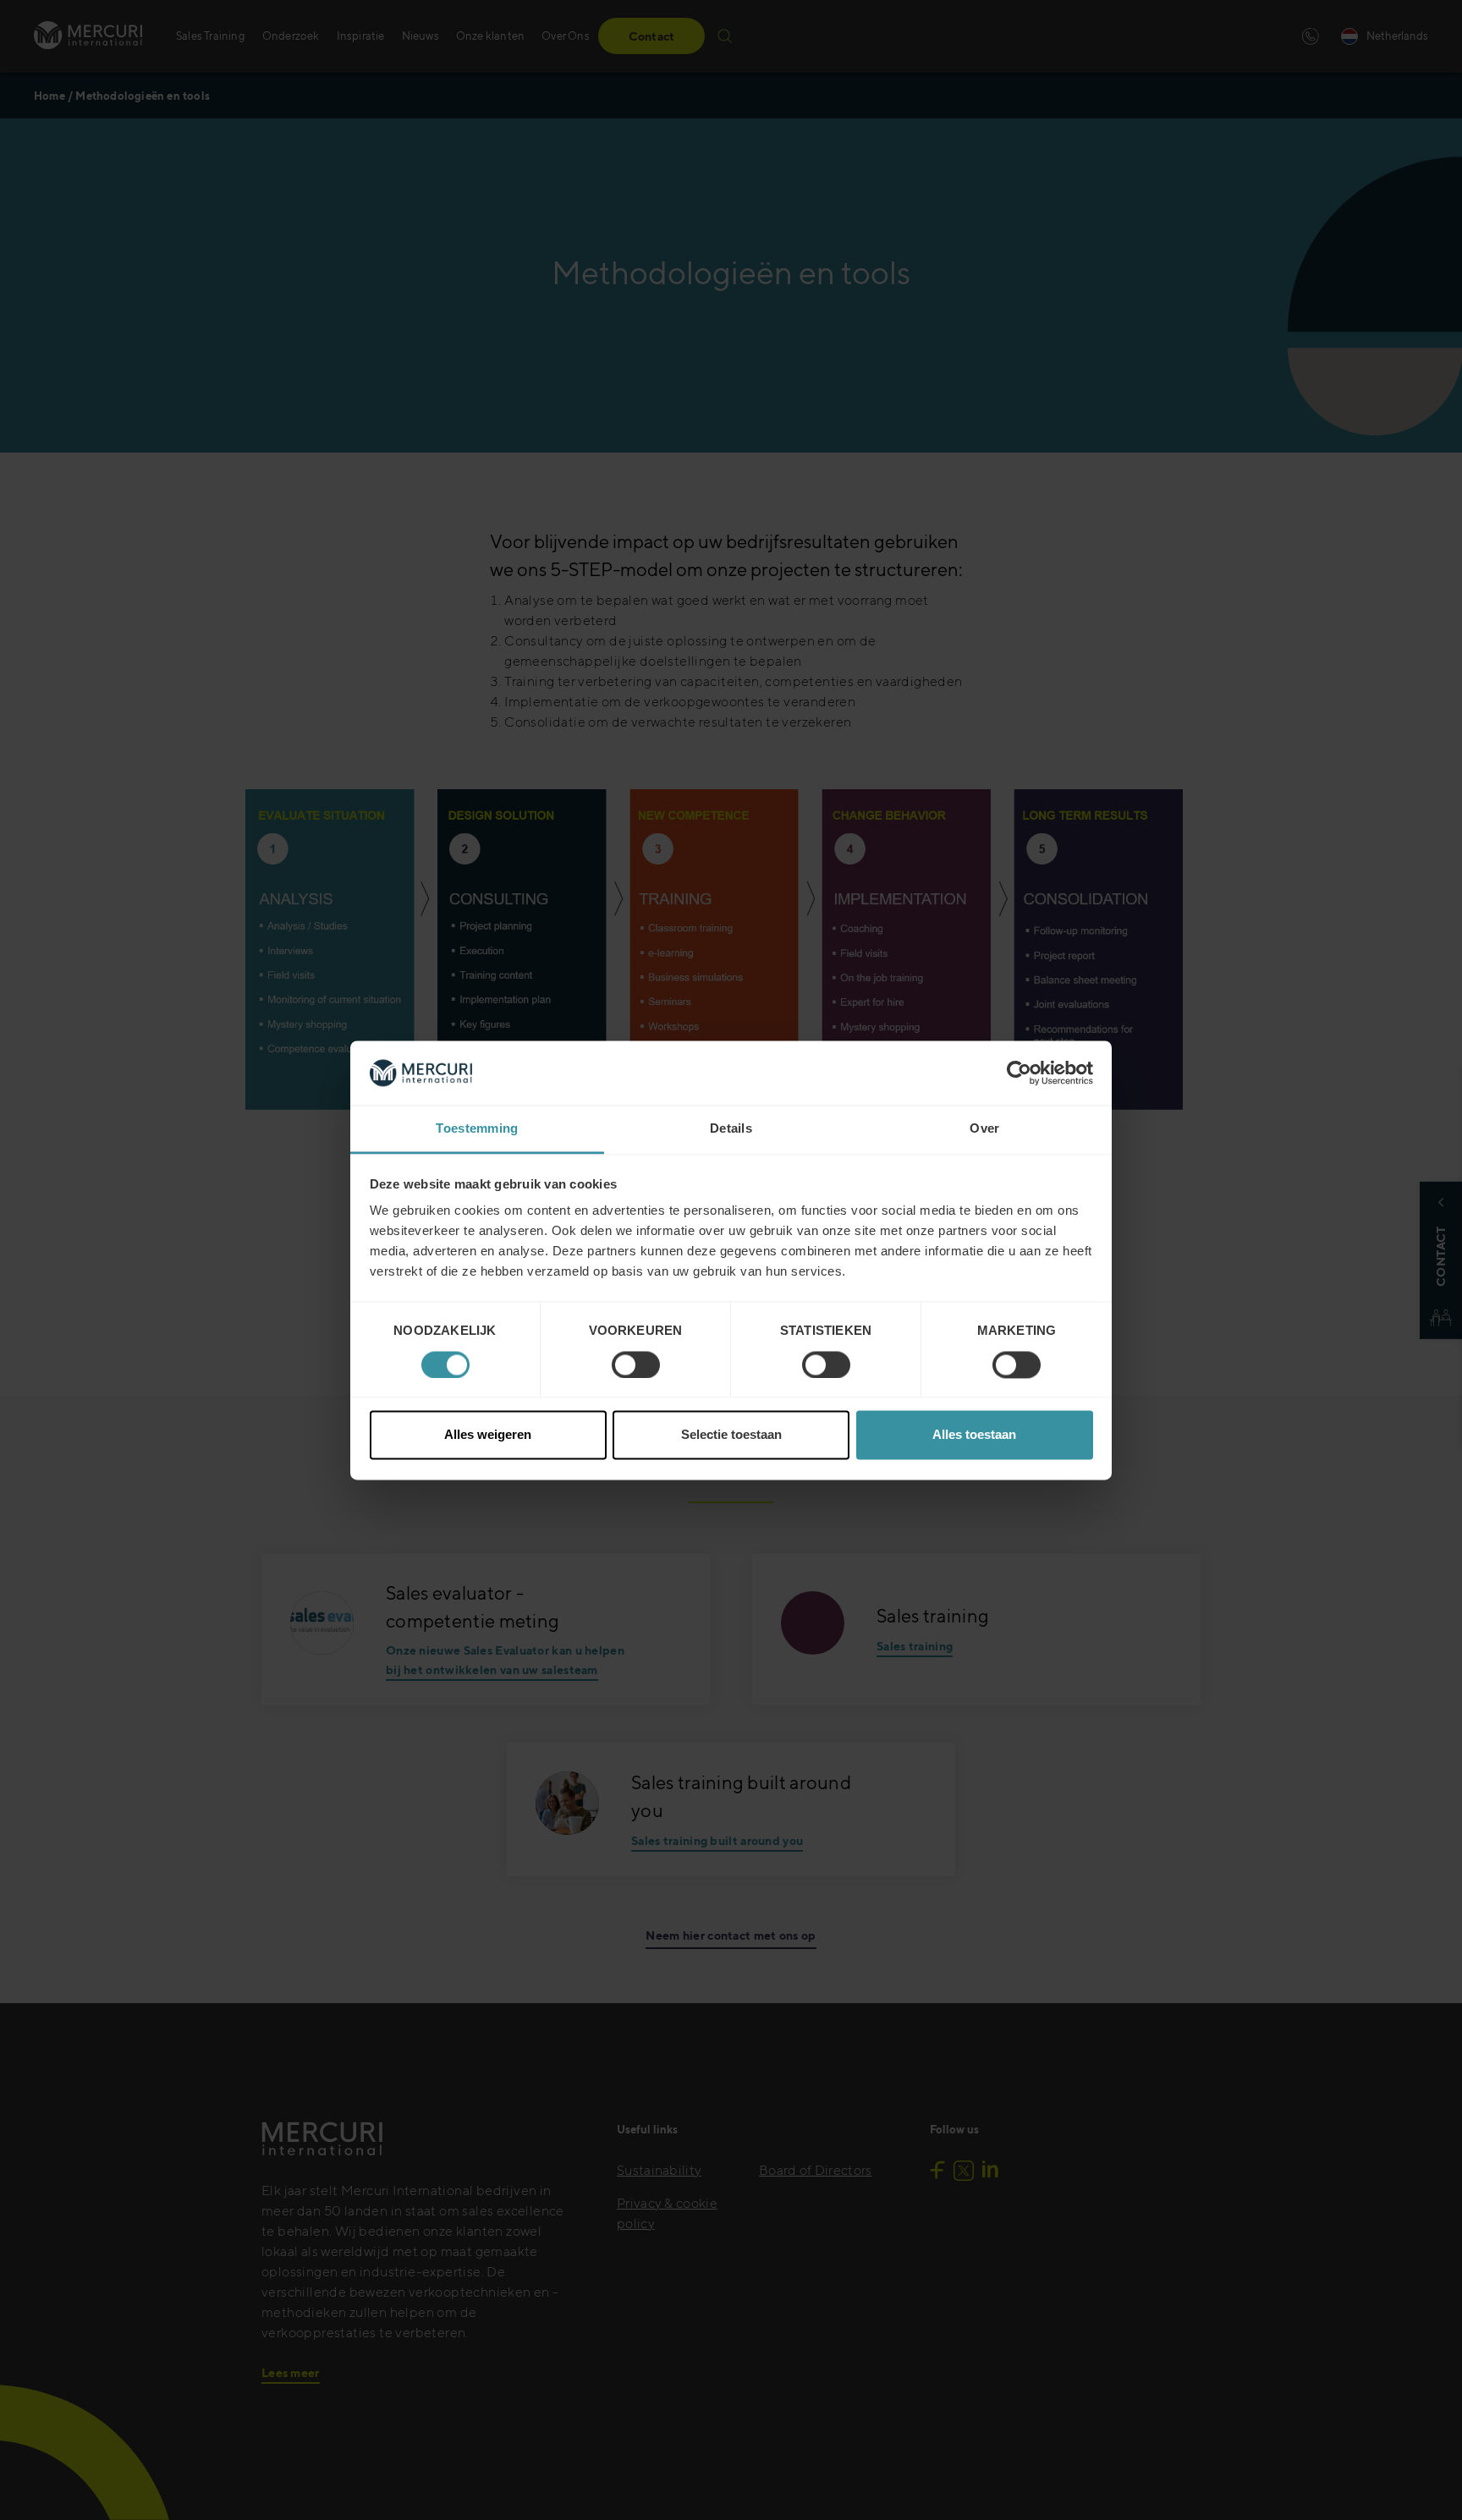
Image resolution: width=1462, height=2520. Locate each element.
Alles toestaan (974, 1435)
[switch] (636, 1364)
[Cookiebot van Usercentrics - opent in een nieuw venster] (1019, 1073)
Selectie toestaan (731, 1435)
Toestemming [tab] (477, 1129)
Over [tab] (984, 1129)
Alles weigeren (488, 1435)
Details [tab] (731, 1129)
